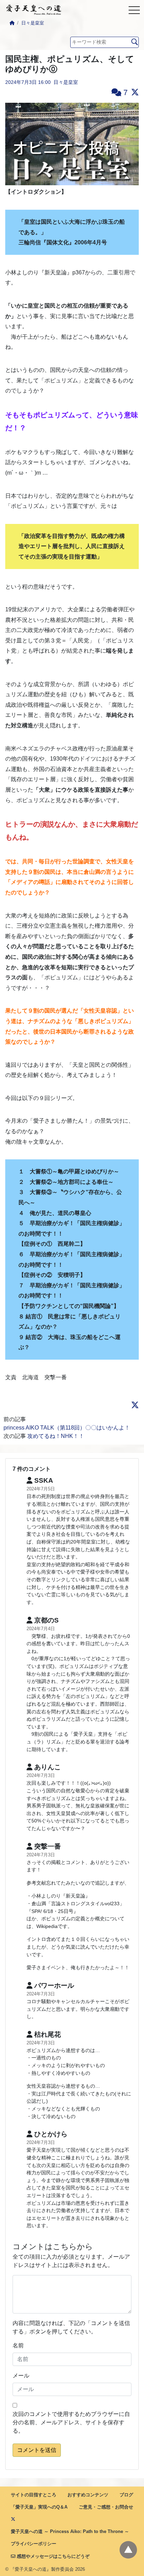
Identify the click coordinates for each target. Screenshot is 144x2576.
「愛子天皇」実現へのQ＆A (39, 2507)
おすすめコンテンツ (88, 2495)
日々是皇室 (33, 23)
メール (21, 2376)
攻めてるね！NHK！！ (56, 1436)
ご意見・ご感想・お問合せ (106, 2507)
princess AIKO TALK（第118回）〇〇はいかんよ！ (67, 1428)
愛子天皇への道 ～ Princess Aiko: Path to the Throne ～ (70, 2531)
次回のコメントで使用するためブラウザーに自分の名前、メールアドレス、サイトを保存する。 (71, 2422)
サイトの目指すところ (34, 2495)
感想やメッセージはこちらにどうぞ (52, 2556)
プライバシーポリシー (34, 2544)
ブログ (126, 2495)
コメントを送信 (37, 2450)
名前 (18, 2345)
